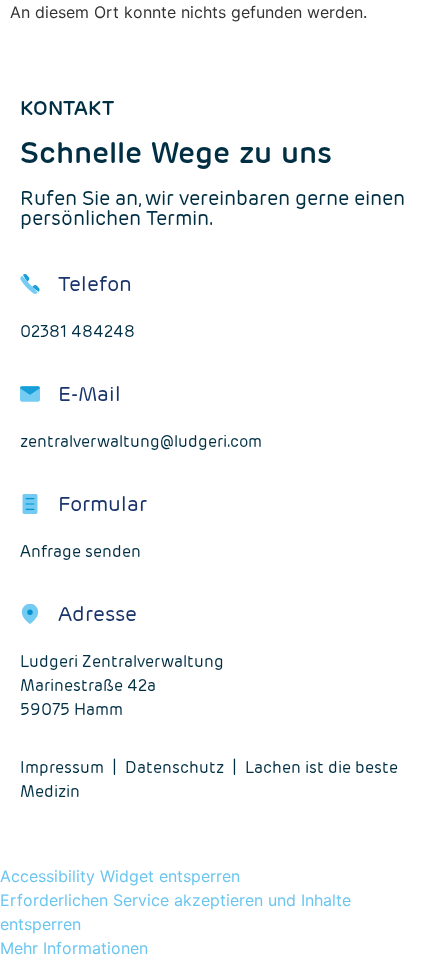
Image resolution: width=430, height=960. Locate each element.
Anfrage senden (80, 551)
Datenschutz (174, 767)
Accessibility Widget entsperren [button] (120, 876)
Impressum (62, 767)
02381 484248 (77, 331)
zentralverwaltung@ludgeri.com (141, 441)
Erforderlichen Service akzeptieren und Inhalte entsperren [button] (175, 912)
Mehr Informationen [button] (74, 948)
